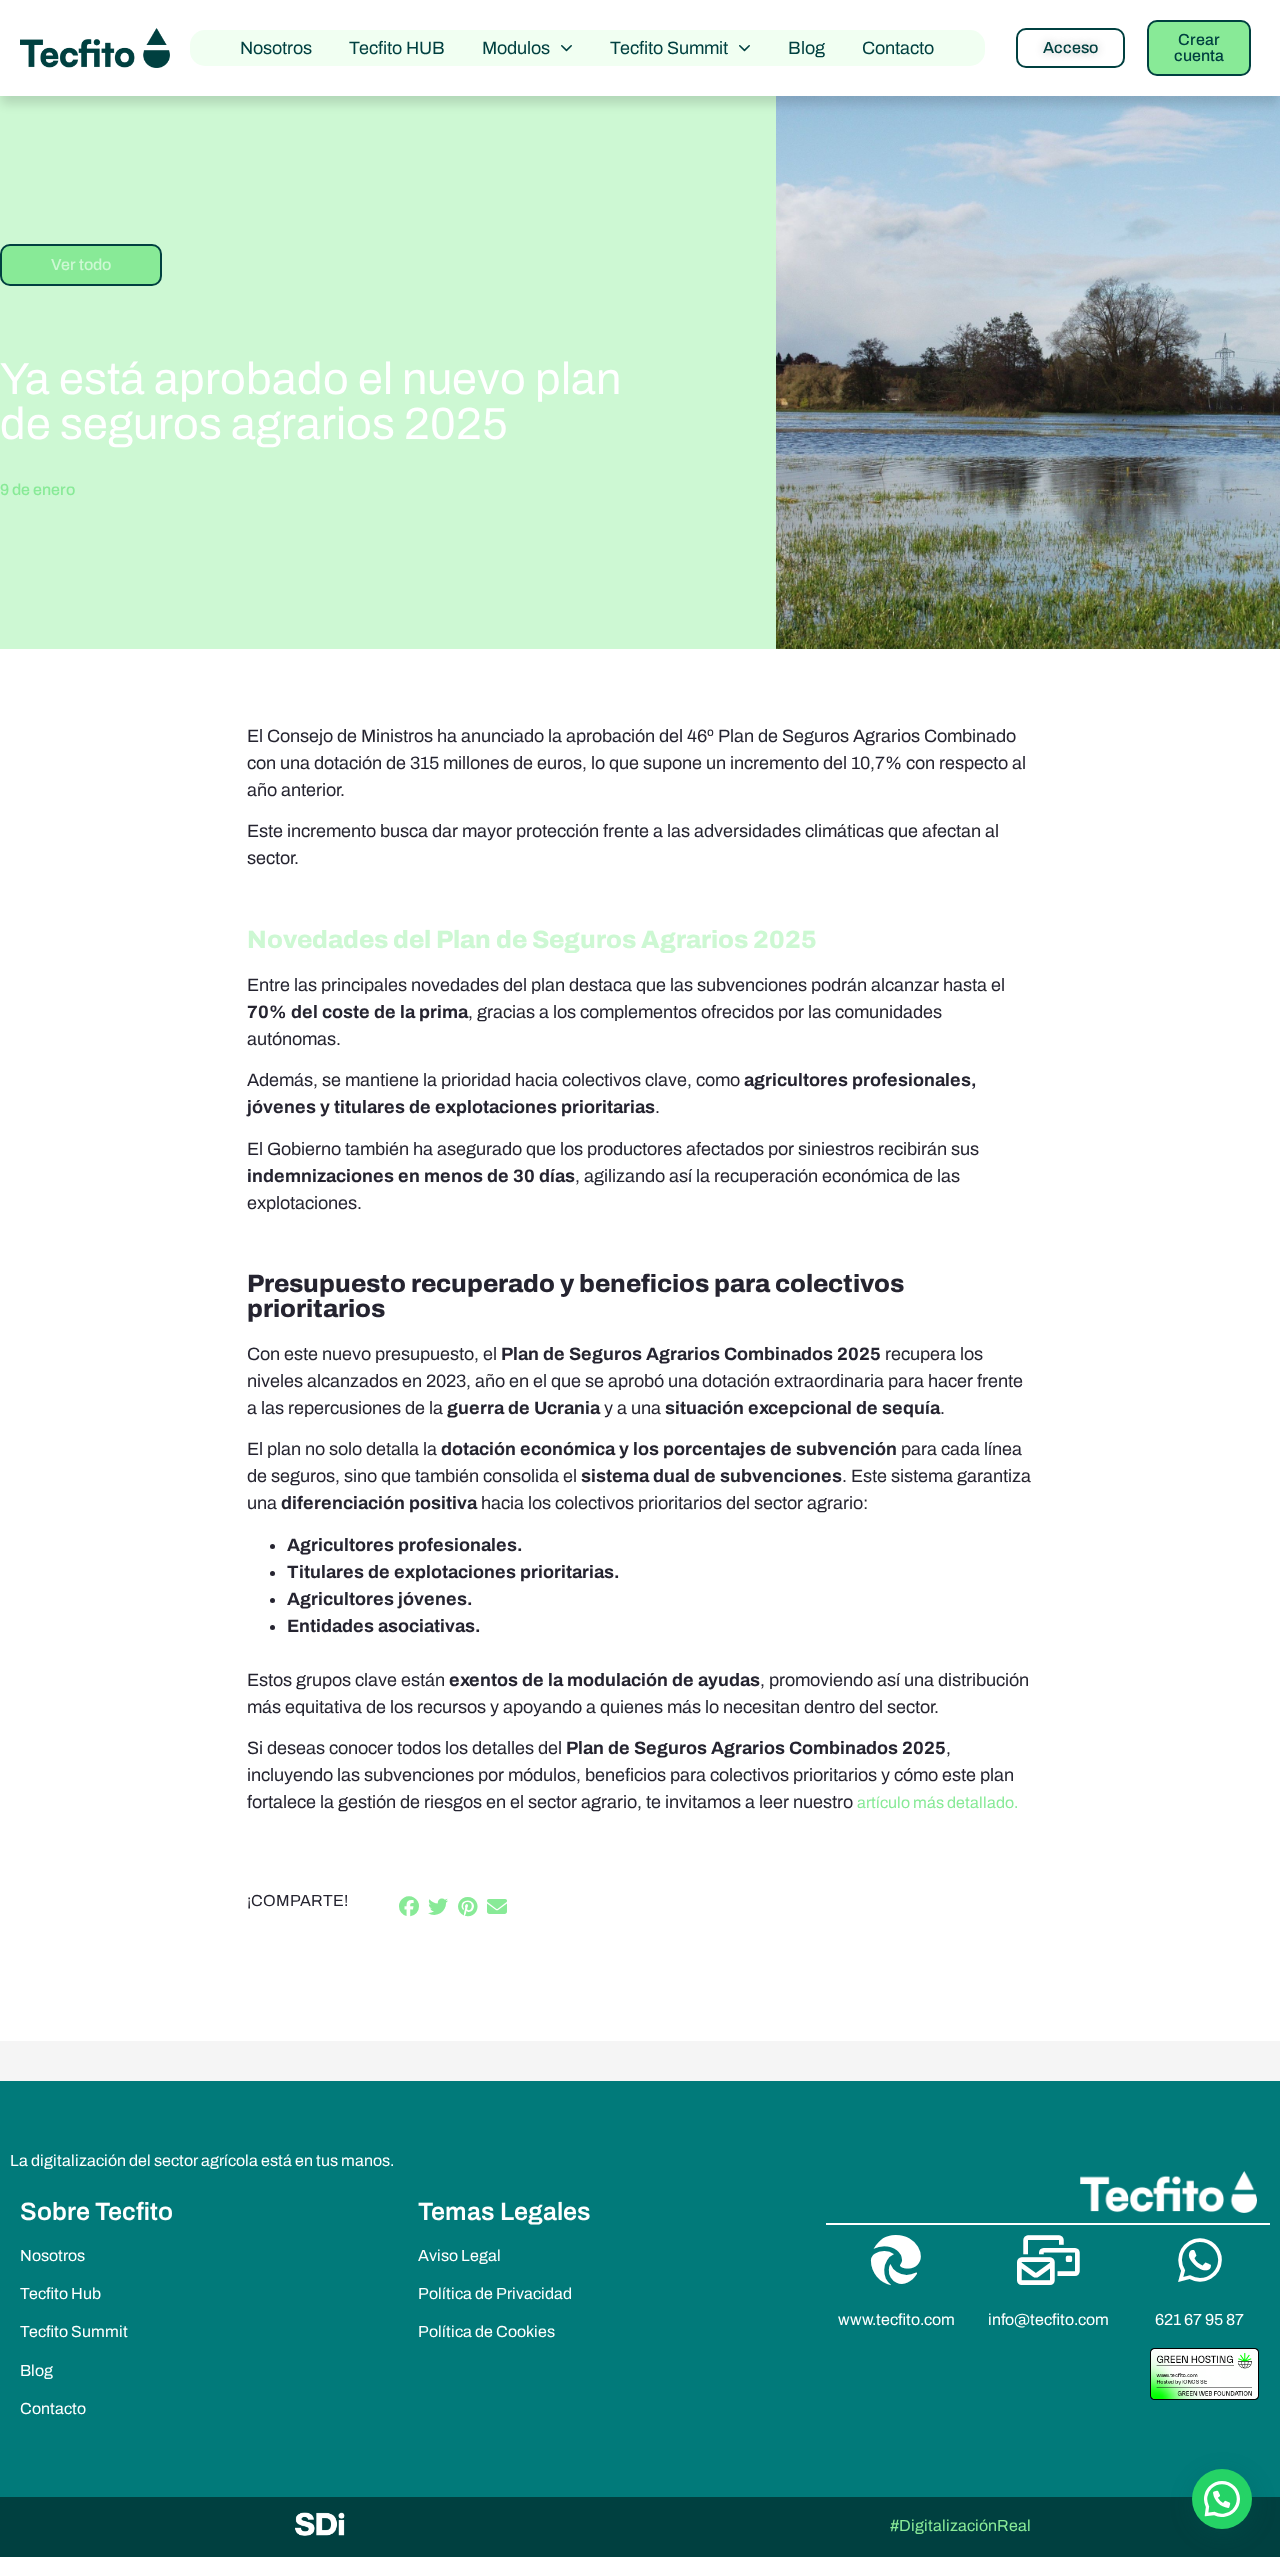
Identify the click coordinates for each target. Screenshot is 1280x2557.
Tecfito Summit (669, 48)
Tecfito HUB (397, 48)
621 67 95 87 (1199, 2319)
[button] (410, 1907)
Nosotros (276, 48)
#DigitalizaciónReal (960, 2525)
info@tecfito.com (1048, 2319)
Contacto (898, 48)
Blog (806, 48)
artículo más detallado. (937, 1802)
